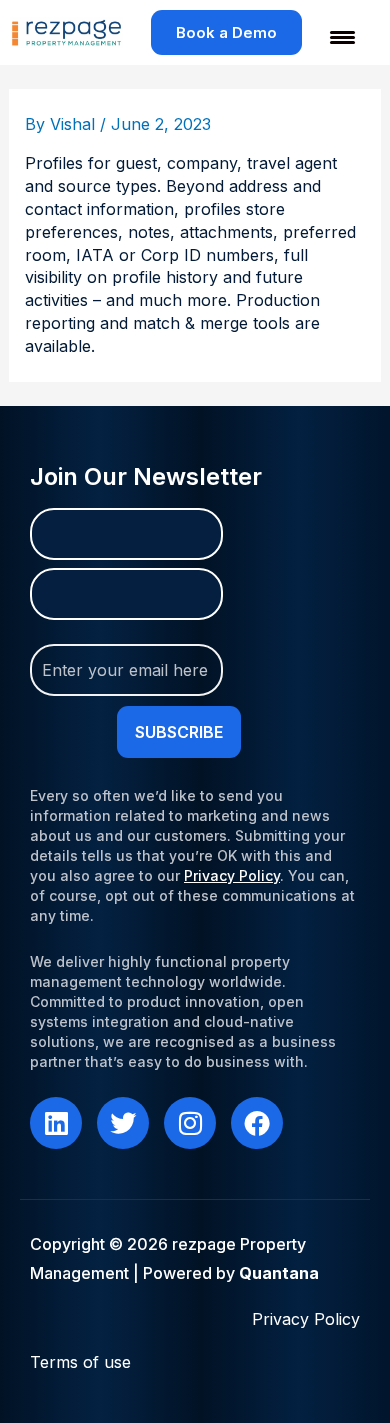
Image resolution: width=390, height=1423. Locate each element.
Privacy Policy (232, 875)
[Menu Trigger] (330, 37)
